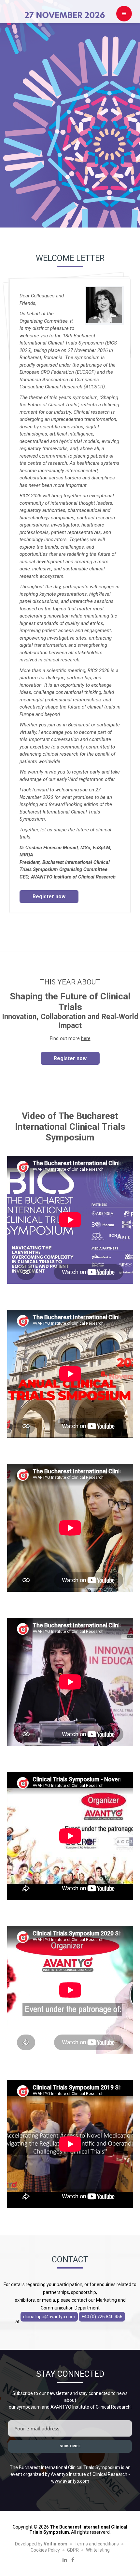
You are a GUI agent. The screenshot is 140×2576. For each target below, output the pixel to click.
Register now (49, 897)
